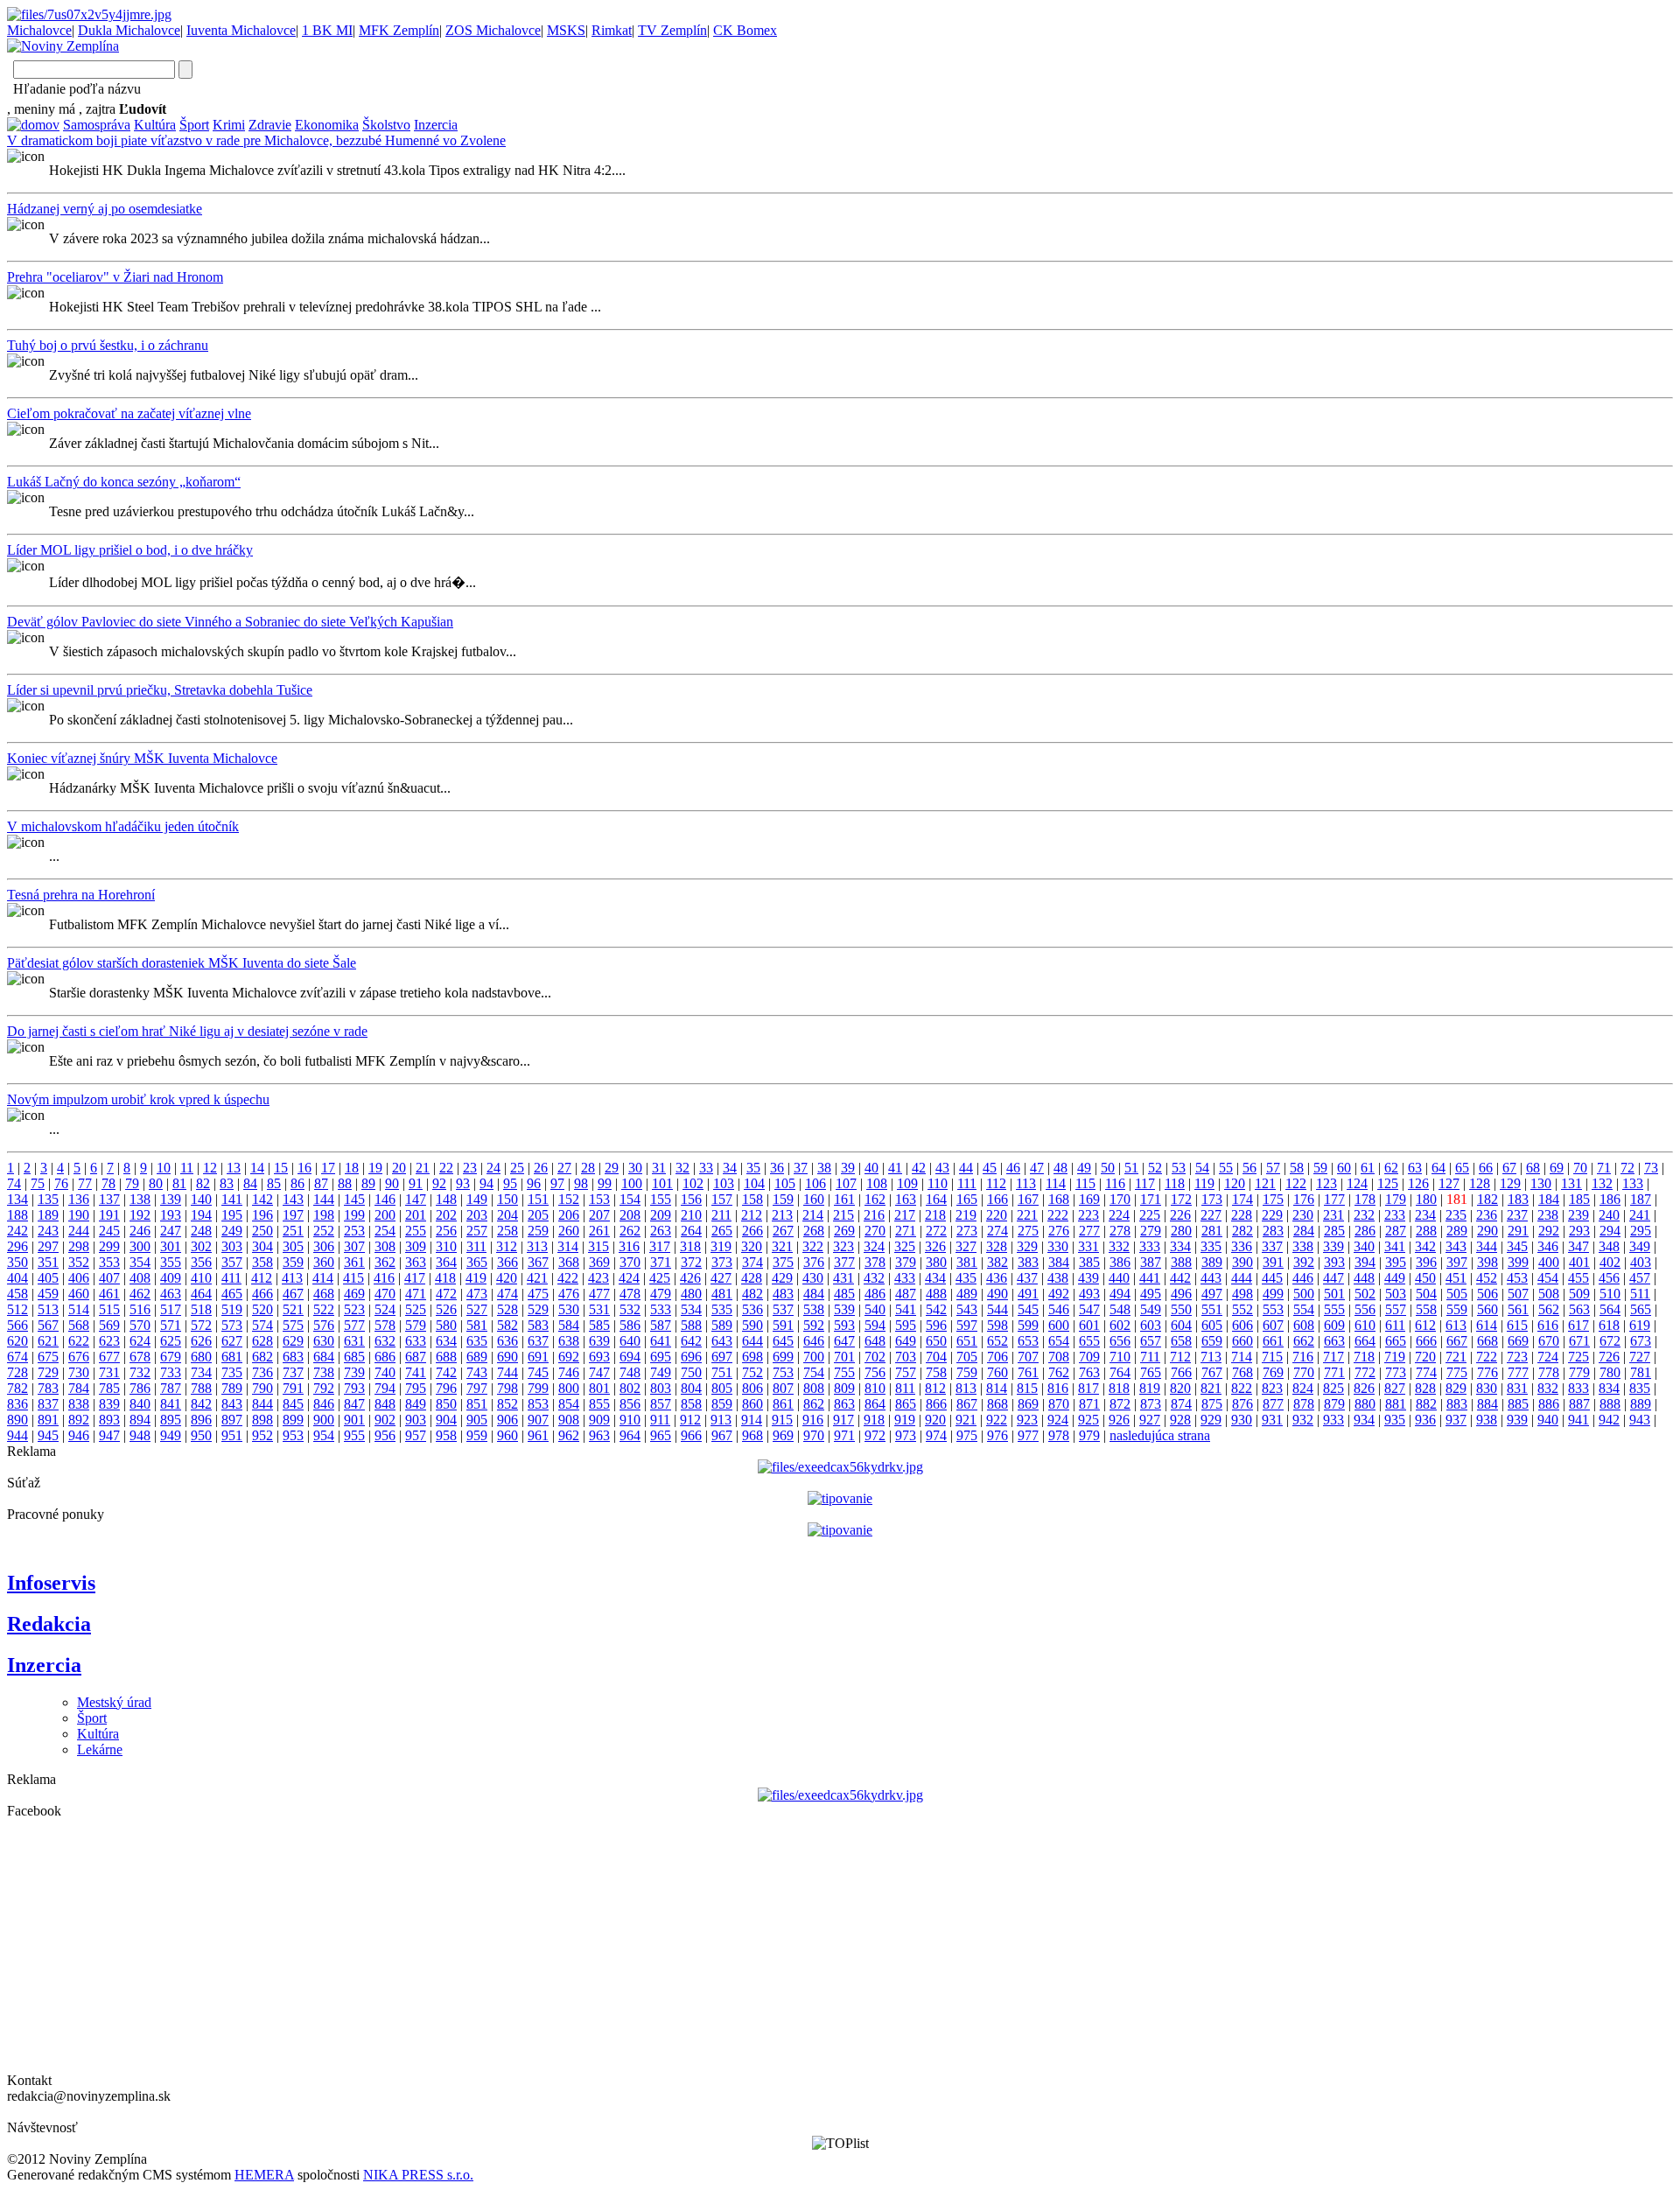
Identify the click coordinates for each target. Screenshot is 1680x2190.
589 (722, 1325)
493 (1089, 1294)
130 (1541, 1183)
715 (1272, 1357)
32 (682, 1168)
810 (875, 1388)
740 (385, 1372)
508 (1549, 1294)
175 (1273, 1199)
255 (416, 1231)
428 (752, 1278)
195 (232, 1215)
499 (1273, 1294)
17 (328, 1168)
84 (250, 1183)
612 (1425, 1325)
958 (446, 1435)
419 (476, 1278)
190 (79, 1215)
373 (722, 1262)
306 (324, 1246)
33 (706, 1168)
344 (1487, 1246)
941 (1578, 1420)
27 (564, 1168)
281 (1212, 1231)
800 (569, 1388)
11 (187, 1168)
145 (354, 1199)
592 (814, 1325)
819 (1150, 1388)
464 (201, 1294)
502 (1365, 1294)
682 (262, 1357)
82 (203, 1183)
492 (1059, 1294)
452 (1487, 1278)
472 (446, 1294)
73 (1651, 1168)
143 (293, 1199)
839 (109, 1404)
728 (17, 1372)
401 (1579, 1262)
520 (262, 1309)
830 (1487, 1388)
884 (1487, 1404)
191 (109, 1215)
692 (569, 1357)
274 (997, 1231)
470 (385, 1294)
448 (1364, 1278)
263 (661, 1231)
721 (1456, 1357)
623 (109, 1341)
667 (1457, 1341)
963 (599, 1435)
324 (874, 1246)
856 (630, 1404)
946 (79, 1435)
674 (17, 1357)
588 (691, 1325)
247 (171, 1231)
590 (752, 1325)
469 (354, 1294)
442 (1180, 1278)
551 (1212, 1309)
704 (936, 1357)
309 (416, 1246)
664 (1365, 1341)
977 (1028, 1435)
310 (446, 1246)
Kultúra (155, 125)
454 (1548, 1278)
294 (1610, 1231)
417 (415, 1278)
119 (1204, 1183)
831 (1517, 1388)
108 (877, 1183)
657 (1151, 1341)
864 (875, 1404)
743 (477, 1372)
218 (935, 1215)
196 (262, 1215)
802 (630, 1388)
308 (385, 1246)
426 (690, 1278)
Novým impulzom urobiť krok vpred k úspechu (138, 1099)
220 (997, 1215)
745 (538, 1372)
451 (1456, 1278)
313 (537, 1246)
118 (1175, 1183)
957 (416, 1435)
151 (538, 1199)
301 (171, 1246)
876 (1242, 1404)
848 (385, 1404)
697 (722, 1357)
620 (17, 1341)
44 (966, 1168)
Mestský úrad (114, 1702)
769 (1273, 1372)
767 (1212, 1372)
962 (569, 1435)
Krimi (229, 125)
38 (824, 1168)
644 (752, 1341)
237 (1517, 1215)
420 (507, 1278)
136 (79, 1199)
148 (446, 1199)
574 (262, 1325)
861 (783, 1404)
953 (293, 1435)
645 (783, 1341)
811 (905, 1388)
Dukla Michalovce (129, 30)
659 (1212, 1341)
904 (446, 1420)
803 (661, 1388)
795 (416, 1388)
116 (1115, 1183)
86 (297, 1183)
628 (262, 1341)
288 (1426, 1231)
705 (967, 1357)
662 (1304, 1341)
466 (262, 1294)
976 (997, 1435)
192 (140, 1215)
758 (936, 1372)
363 (416, 1262)
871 (1089, 1404)
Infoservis (51, 1583)
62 (1391, 1168)
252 (324, 1231)
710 (1120, 1357)
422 (568, 1278)
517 (171, 1309)
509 (1579, 1294)
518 (201, 1309)
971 (844, 1435)
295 (1641, 1231)
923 (1027, 1420)
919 (905, 1420)
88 (345, 1183)
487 (906, 1294)
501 (1334, 1294)
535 (722, 1309)
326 (935, 1246)
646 (814, 1341)
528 (507, 1309)
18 (352, 1168)
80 (156, 1183)
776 (1487, 1372)
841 (171, 1404)
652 (997, 1341)
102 (693, 1183)
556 (1365, 1309)
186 (1610, 1199)
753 (783, 1372)
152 (569, 1199)
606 (1242, 1325)
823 (1272, 1388)
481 (722, 1294)
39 (848, 1168)
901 (354, 1420)
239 (1578, 1215)
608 (1304, 1325)
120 (1235, 1183)
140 (201, 1199)
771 (1334, 1372)
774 (1426, 1372)
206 (569, 1215)
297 (48, 1246)
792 (324, 1388)
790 (262, 1388)
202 (446, 1215)
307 (354, 1246)
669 (1518, 1341)
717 (1333, 1357)
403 (1641, 1262)
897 (232, 1420)
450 (1425, 1278)
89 (368, 1183)
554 (1304, 1309)
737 (293, 1372)
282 (1242, 1231)
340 (1364, 1246)
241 (1640, 1215)
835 (1640, 1388)
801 (599, 1388)
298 (79, 1246)
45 (990, 1168)
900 (324, 1420)
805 (722, 1388)
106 (815, 1183)
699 (783, 1357)
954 (324, 1435)
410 (201, 1278)
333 (1150, 1246)
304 (262, 1246)
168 (1059, 1199)
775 (1457, 1372)
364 (446, 1262)
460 (79, 1294)
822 (1242, 1388)
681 (232, 1357)
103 (724, 1183)
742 (446, 1372)
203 (477, 1215)
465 (232, 1294)
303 (232, 1246)
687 (416, 1357)
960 (507, 1435)
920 (935, 1420)
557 (1396, 1309)
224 (1119, 1215)
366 (507, 1262)
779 (1579, 1372)
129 (1510, 1183)
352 (79, 1262)
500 (1304, 1294)
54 (1202, 1168)
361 (354, 1262)
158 (752, 1199)
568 (79, 1325)
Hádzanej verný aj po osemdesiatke (105, 209)
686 (385, 1357)
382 (997, 1262)
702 (875, 1357)
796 (446, 1388)
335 (1211, 1246)
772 (1365, 1372)
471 (416, 1294)
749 (661, 1372)
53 (1179, 1168)
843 (232, 1404)
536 (752, 1309)
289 (1457, 1231)
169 (1089, 1199)
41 (895, 1168)
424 (629, 1278)
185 (1579, 1199)
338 (1303, 1246)
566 (17, 1325)
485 (844, 1294)
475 (538, 1294)
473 (477, 1294)
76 (61, 1183)
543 (967, 1309)
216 (874, 1215)
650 (936, 1341)
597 (967, 1325)
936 (1425, 1420)
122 (1296, 1183)
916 (813, 1420)
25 (517, 1168)
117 (1145, 1183)
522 (324, 1309)
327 (966, 1246)
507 (1518, 1294)
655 (1089, 1341)
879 (1334, 1404)
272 (936, 1231)
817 (1088, 1388)
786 (140, 1388)
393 (1334, 1262)
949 (171, 1435)
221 (1027, 1215)
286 (1365, 1231)
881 (1396, 1404)
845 (293, 1404)
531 (599, 1309)
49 (1084, 1168)
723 (1517, 1357)
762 (1059, 1372)
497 (1212, 1294)
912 (690, 1420)
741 (416, 1372)
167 (1028, 1199)
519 (232, 1309)
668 (1487, 1341)
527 (477, 1309)
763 (1089, 1372)
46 (1013, 1168)
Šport (194, 125)
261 (599, 1231)
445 (1272, 1278)
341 (1395, 1246)
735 (232, 1372)
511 (1640, 1294)
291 (1518, 1231)
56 (1249, 1168)
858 (691, 1404)
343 (1456, 1246)
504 (1426, 1294)
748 (630, 1372)
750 (691, 1372)
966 (691, 1435)
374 (752, 1262)
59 (1320, 1168)
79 (132, 1183)
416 (384, 1278)
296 (17, 1246)
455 (1578, 1278)
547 (1089, 1309)
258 (507, 1231)
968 (752, 1435)
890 (17, 1420)
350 (17, 1262)
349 (1640, 1246)
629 (293, 1341)
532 (630, 1309)
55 (1226, 1168)
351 (48, 1262)
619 (1640, 1325)
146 (385, 1199)
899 (293, 1420)
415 (353, 1278)
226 (1180, 1215)
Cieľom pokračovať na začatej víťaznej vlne (129, 413)
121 (1265, 1183)
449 (1395, 1278)
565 (1641, 1309)
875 (1212, 1404)
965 (661, 1435)
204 (507, 1215)
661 (1273, 1341)
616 (1548, 1325)
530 (569, 1309)
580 (446, 1325)
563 (1579, 1309)
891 (48, 1420)
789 (232, 1388)
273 (967, 1231)
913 (721, 1420)
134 (17, 1199)
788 (201, 1388)
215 (843, 1215)
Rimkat (612, 30)
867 (967, 1404)
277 (1089, 1231)
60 (1344, 1168)
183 (1518, 1199)
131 (1571, 1183)
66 (1486, 1168)
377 (844, 1262)
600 (1059, 1325)
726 (1609, 1357)
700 (814, 1357)
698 (752, 1357)
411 (231, 1278)
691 (538, 1357)
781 (1641, 1372)
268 (814, 1231)
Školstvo (386, 125)
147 (416, 1199)
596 (936, 1325)
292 (1549, 1231)
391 (1273, 1262)
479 (661, 1294)
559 (1457, 1309)
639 (599, 1341)
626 (201, 1341)
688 (446, 1357)
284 (1304, 1231)
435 (966, 1278)
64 (1438, 1168)
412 (262, 1278)
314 (568, 1246)
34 (730, 1168)
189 (48, 1215)
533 (661, 1309)
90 (392, 1183)
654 (1059, 1341)
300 (140, 1246)
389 (1212, 1262)
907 (538, 1420)
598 (997, 1325)
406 (79, 1278)
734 (201, 1372)
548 (1120, 1309)
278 (1120, 1231)
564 (1610, 1309)
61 (1368, 1168)
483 (783, 1294)
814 (997, 1388)
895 (171, 1420)
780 (1610, 1372)
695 (661, 1357)
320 (752, 1246)
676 (79, 1357)
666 (1426, 1341)
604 (1181, 1325)
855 (599, 1404)
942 (1609, 1420)
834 (1609, 1388)
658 (1181, 1341)
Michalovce (39, 30)
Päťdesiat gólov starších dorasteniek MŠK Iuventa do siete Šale (182, 963)
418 (445, 1278)
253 (354, 1231)
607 (1273, 1325)
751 (722, 1372)
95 (510, 1183)
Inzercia (436, 125)
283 (1273, 1231)
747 (599, 1372)
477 (599, 1294)
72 (1627, 1168)
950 (201, 1435)
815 (1027, 1388)
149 (477, 1199)
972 (875, 1435)
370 (630, 1262)
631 (354, 1341)
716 (1303, 1357)
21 (423, 1168)
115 (1085, 1183)
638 (569, 1341)
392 (1304, 1262)
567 (48, 1325)
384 (1059, 1262)
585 (599, 1325)
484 (814, 1294)
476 (569, 1294)
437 (1027, 1278)
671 (1579, 1341)
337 (1272, 1246)
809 (844, 1388)
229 (1272, 1215)
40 (871, 1168)
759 (967, 1372)
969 (783, 1435)
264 (691, 1231)
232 (1364, 1215)
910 (630, 1420)
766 (1181, 1372)
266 (752, 1231)
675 (48, 1357)
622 (79, 1341)
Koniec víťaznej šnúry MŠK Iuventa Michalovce (142, 758)
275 (1028, 1231)
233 (1395, 1215)
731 (109, 1372)
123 (1326, 1183)
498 (1242, 1294)
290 (1487, 1231)
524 (385, 1309)
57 (1273, 1168)
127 (1449, 1183)
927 (1150, 1420)
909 (599, 1420)
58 (1297, 1168)
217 (905, 1215)
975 (967, 1435)
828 (1425, 1388)
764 (1120, 1372)
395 (1396, 1262)
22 (446, 1168)
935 (1395, 1420)
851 (477, 1404)
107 (846, 1183)
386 (1120, 1262)
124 (1357, 1183)
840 (140, 1404)
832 (1548, 1388)
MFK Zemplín (399, 30)
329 (1027, 1246)
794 (385, 1388)
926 (1119, 1420)
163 (906, 1199)
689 (477, 1357)
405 (48, 1278)
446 (1303, 1278)
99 (605, 1183)
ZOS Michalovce (493, 30)
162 (875, 1199)
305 (293, 1246)
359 (293, 1262)
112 (996, 1183)
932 (1303, 1420)
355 (171, 1262)
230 (1303, 1215)
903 (416, 1420)
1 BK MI (327, 30)
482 (752, 1294)
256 (446, 1231)
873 (1151, 1404)
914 (752, 1420)
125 (1388, 1183)
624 (140, 1341)
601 (1089, 1325)
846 (324, 1404)
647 (844, 1341)
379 (906, 1262)
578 (385, 1325)
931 (1272, 1420)
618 (1609, 1325)
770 (1304, 1372)
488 (936, 1294)
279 (1151, 1231)
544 (997, 1309)
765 (1151, 1372)
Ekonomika (327, 125)
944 (17, 1435)
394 (1365, 1262)
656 (1120, 1341)
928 (1180, 1420)
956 (385, 1435)
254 (385, 1231)
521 (293, 1309)
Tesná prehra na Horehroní (81, 895)
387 (1151, 1262)
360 (324, 1262)
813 (966, 1388)
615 (1517, 1325)
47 (1037, 1168)
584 (569, 1325)
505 (1457, 1294)
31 (659, 1168)
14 (257, 1168)
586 (630, 1325)
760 (997, 1372)
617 (1578, 1325)
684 (324, 1357)
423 (598, 1278)
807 (783, 1388)
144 (324, 1199)
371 (661, 1262)
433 (905, 1278)
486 (875, 1294)
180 (1426, 1199)
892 (79, 1420)
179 (1396, 1199)
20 (399, 1168)
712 (1180, 1357)
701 (844, 1357)
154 (630, 1199)
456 (1609, 1278)
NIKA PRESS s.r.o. (418, 2175)
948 (140, 1435)
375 (783, 1262)
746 (569, 1372)
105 (785, 1183)
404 (17, 1278)
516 (140, 1309)
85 (274, 1183)
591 (783, 1325)
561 (1518, 1309)
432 (874, 1278)
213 (782, 1215)
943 (1640, 1420)
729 (48, 1372)
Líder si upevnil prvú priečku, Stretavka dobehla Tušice (160, 690)
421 (537, 1278)
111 (967, 1183)
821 (1211, 1388)
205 (538, 1215)
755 (844, 1372)
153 (599, 1199)
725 (1578, 1357)
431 (843, 1278)
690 (507, 1357)
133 (1633, 1183)
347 (1578, 1246)
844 (262, 1404)
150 (507, 1199)
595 (906, 1325)
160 (814, 1199)
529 (538, 1309)
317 (660, 1246)
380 (936, 1262)
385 (1089, 1262)
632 (385, 1341)
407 (109, 1278)
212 (752, 1215)
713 (1211, 1357)
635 (477, 1341)
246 (140, 1231)
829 (1456, 1388)
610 (1365, 1325)
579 (416, 1325)
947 (109, 1435)
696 (691, 1357)
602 (1120, 1325)
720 (1425, 1357)
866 (936, 1404)
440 (1119, 1278)
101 (662, 1183)
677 (109, 1357)
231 (1333, 1215)
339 (1333, 1246)
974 (936, 1435)
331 (1088, 1246)
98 (581, 1183)
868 (997, 1404)
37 (801, 1168)
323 (843, 1246)
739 (354, 1372)
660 (1242, 1341)
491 (1028, 1294)
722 (1487, 1357)
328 (997, 1246)
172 (1181, 1199)
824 (1303, 1388)
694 (630, 1357)
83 (227, 1183)
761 (1028, 1372)
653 (1028, 1341)
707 (1028, 1357)
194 (201, 1215)
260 (569, 1231)
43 (942, 1168)
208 (630, 1215)
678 (140, 1357)
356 (201, 1262)
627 (232, 1341)
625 (171, 1341)
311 (476, 1246)
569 (109, 1325)
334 (1180, 1246)
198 (324, 1215)
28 (588, 1168)
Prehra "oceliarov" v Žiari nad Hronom (115, 277)
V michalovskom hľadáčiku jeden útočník (123, 826)
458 (17, 1294)
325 (905, 1246)
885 (1518, 1404)
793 (354, 1388)
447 (1333, 1278)
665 (1396, 1341)
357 (232, 1262)
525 (416, 1309)
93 (463, 1183)
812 (935, 1388)
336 (1242, 1246)
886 (1549, 1404)
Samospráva (97, 125)
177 (1334, 1199)
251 (293, 1231)
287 (1396, 1231)
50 (1108, 1168)
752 (752, 1372)
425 (660, 1278)
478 (630, 1294)
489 (967, 1294)
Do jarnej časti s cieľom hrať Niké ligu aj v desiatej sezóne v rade (187, 1031)
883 (1457, 1404)
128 (1480, 1183)
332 (1119, 1246)
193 (171, 1215)
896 (201, 1420)
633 (416, 1341)
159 (783, 1199)
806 (752, 1388)
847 (354, 1404)
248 (201, 1231)
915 (782, 1420)
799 (538, 1388)
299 (109, 1246)
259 (538, 1231)
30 (635, 1168)
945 (48, 1435)
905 (477, 1420)
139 (171, 1199)
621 (48, 1341)
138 (140, 1199)
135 (48, 1199)
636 (507, 1341)
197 (293, 1215)
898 (262, 1420)
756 (875, 1372)
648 (875, 1341)
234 (1425, 1215)
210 (691, 1215)
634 (446, 1341)
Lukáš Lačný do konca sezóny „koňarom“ (124, 482)
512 (17, 1309)
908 (569, 1420)
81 (179, 1183)
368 (569, 1262)
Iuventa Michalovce (241, 30)
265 (722, 1231)
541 (906, 1309)
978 (1059, 1435)
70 (1580, 1168)
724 (1548, 1357)
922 (997, 1420)
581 (477, 1325)
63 (1415, 1168)
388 (1181, 1262)
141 (232, 1199)
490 (997, 1294)
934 (1364, 1420)
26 (541, 1168)
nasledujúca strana (1160, 1435)
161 (844, 1199)
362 (385, 1262)
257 (477, 1231)
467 (293, 1294)
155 (661, 1199)
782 (17, 1388)
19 (375, 1168)
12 (210, 1168)
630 (324, 1341)
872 (1120, 1404)
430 (813, 1278)
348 (1609, 1246)
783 (48, 1388)
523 (354, 1309)
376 (814, 1262)
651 (967, 1341)
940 (1548, 1420)
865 (906, 1404)
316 (629, 1246)
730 (79, 1372)
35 (753, 1168)
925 (1088, 1420)
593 (844, 1325)
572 (201, 1325)
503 (1396, 1294)
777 (1518, 1372)
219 (966, 1215)
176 (1304, 1199)
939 (1517, 1420)
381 (967, 1262)
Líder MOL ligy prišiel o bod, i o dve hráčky (130, 550)
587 (661, 1325)
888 (1610, 1404)
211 (721, 1215)
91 (416, 1183)
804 (691, 1388)
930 (1242, 1420)
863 (844, 1404)
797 (477, 1388)
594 (875, 1325)
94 (486, 1183)
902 (385, 1420)
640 (630, 1341)
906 (507, 1420)
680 (201, 1357)
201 (416, 1215)
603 (1151, 1325)
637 (538, 1341)
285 (1334, 1231)
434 (935, 1278)
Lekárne (100, 1749)
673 (1641, 1341)
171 (1151, 1199)
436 (997, 1278)
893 (109, 1420)
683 (293, 1357)
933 (1333, 1420)
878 (1304, 1404)
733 (171, 1372)
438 (1058, 1278)
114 (1056, 1183)
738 (324, 1372)
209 (661, 1215)
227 (1211, 1215)
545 (1028, 1309)
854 (569, 1404)
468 (324, 1294)
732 (140, 1372)
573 (232, 1325)
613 (1456, 1325)
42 (919, 1168)
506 (1487, 1294)
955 (354, 1435)
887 (1579, 1404)
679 (171, 1357)
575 (293, 1325)
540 (875, 1309)
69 (1557, 1168)
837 (48, 1404)
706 (997, 1357)
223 (1088, 1215)
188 (17, 1215)
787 (171, 1388)
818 (1119, 1388)
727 (1640, 1357)
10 (164, 1168)
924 (1058, 1420)
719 (1395, 1357)
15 (281, 1168)
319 (721, 1246)
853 (538, 1404)
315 (598, 1246)
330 (1058, 1246)
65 (1462, 1168)
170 (1120, 1199)
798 (507, 1388)
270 (875, 1231)
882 (1426, 1404)
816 (1058, 1388)
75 (38, 1183)
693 (599, 1357)
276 (1059, 1231)
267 (783, 1231)
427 (721, 1278)
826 (1364, 1388)
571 (171, 1325)
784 (79, 1388)
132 (1602, 1183)
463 (171, 1294)
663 (1334, 1341)
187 (1641, 1199)
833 (1578, 1388)
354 (140, 1262)
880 (1365, 1404)
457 (1640, 1278)
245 (109, 1231)
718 (1364, 1357)
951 (232, 1435)
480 (691, 1294)
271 (906, 1231)
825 (1333, 1388)
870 (1059, 1404)
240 (1609, 1215)
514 (79, 1309)
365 (477, 1262)
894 (140, 1420)
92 (439, 1183)
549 (1151, 1309)
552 (1242, 1309)
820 (1180, 1388)
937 (1456, 1420)
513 (48, 1309)
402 (1610, 1262)
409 (171, 1278)
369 (599, 1262)
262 (630, 1231)
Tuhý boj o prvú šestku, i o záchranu (108, 345)
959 (477, 1435)
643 (722, 1341)
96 (534, 1183)
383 (1028, 1262)
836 (17, 1404)
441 (1150, 1278)
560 (1487, 1309)
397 (1457, 1262)
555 (1334, 1309)
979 (1089, 1435)
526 (446, 1309)
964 (630, 1435)
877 (1273, 1404)
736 (262, 1372)
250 (262, 1231)
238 (1548, 1215)
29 (612, 1168)
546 (1059, 1309)
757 (906, 1372)
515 (109, 1309)
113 (1026, 1183)
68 (1533, 1168)
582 (507, 1325)
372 (691, 1262)
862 (814, 1404)
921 (966, 1420)
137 (109, 1199)
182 (1487, 1199)
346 (1548, 1246)
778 (1549, 1372)
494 (1120, 1294)
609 (1334, 1325)
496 (1181, 1294)
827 (1395, 1388)
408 (140, 1278)
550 (1181, 1309)
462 (140, 1294)
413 (292, 1278)
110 (938, 1183)
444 (1242, 1278)
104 (754, 1183)
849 (416, 1404)
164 (936, 1199)
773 (1396, 1372)
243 (48, 1231)
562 (1549, 1309)
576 (324, 1325)
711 (1150, 1357)
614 (1487, 1325)
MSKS (566, 30)
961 (538, 1435)
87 (321, 1183)
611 (1395, 1325)
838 (79, 1404)
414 (323, 1278)
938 (1487, 1420)
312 (507, 1246)
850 (446, 1404)
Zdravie (270, 125)
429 (782, 1278)
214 (813, 1215)
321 (782, 1246)
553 (1273, 1309)
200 (385, 1215)
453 (1517, 1278)
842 (201, 1404)
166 (997, 1199)
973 (906, 1435)
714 (1242, 1357)
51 (1131, 1168)
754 (814, 1372)
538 (814, 1309)
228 (1242, 1215)
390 (1242, 1262)
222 (1058, 1215)
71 (1604, 1168)
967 (722, 1435)
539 (844, 1309)
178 (1365, 1199)
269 (844, 1231)
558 (1426, 1309)
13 (234, 1168)
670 (1549, 1341)
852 (507, 1404)
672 (1610, 1341)
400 (1549, 1262)
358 (262, 1262)
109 (907, 1183)
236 (1487, 1215)
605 (1212, 1325)
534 (691, 1309)
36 (777, 1168)
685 (354, 1357)
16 (304, 1168)
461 (109, 1294)
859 (722, 1404)
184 (1549, 1199)
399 (1518, 1262)
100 (632, 1183)
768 (1242, 1372)
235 (1456, 1215)
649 (906, 1341)
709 (1089, 1357)
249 (232, 1231)
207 (599, 1215)
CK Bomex (745, 30)
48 (1060, 1168)
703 (906, 1357)
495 (1151, 1294)
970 (814, 1435)
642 (691, 1341)
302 (201, 1246)
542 (936, 1309)
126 (1418, 1183)
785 (109, 1388)
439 (1088, 1278)
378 (875, 1262)
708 (1059, 1357)
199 (354, 1215)
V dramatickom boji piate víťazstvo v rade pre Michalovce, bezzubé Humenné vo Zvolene (256, 140)
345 (1517, 1246)
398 (1487, 1262)
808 (814, 1388)
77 (85, 1183)
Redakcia (49, 1624)
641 (661, 1341)
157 (722, 1199)
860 (752, 1404)
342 (1425, 1246)
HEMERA (264, 2175)
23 (470, 1168)
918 (874, 1420)
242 (17, 1231)
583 (538, 1325)
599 (1028, 1325)
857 (661, 1404)
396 (1426, 1262)
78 (108, 1183)
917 (843, 1420)
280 (1181, 1231)
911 (660, 1420)
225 (1150, 1215)
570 (140, 1325)
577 (354, 1325)
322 (813, 1246)
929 (1211, 1420)
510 (1610, 1294)
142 (262, 1199)
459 (48, 1294)
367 (538, 1262)
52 (1155, 1168)
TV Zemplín (672, 30)
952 (262, 1435)
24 (493, 1168)
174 (1242, 1199)
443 (1211, 1278)
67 (1509, 1168)
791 (293, 1388)
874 (1181, 1404)
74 (14, 1183)
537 (783, 1309)
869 (1028, 1404)
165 (967, 1199)
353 (109, 1262)
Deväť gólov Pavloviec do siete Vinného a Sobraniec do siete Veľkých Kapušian (230, 622)
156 (691, 1199)
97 (557, 1183)
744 (507, 1372)
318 (690, 1246)
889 (1641, 1404)
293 (1579, 1231)
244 (79, 1231)
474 (507, 1294)
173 (1212, 1199)
